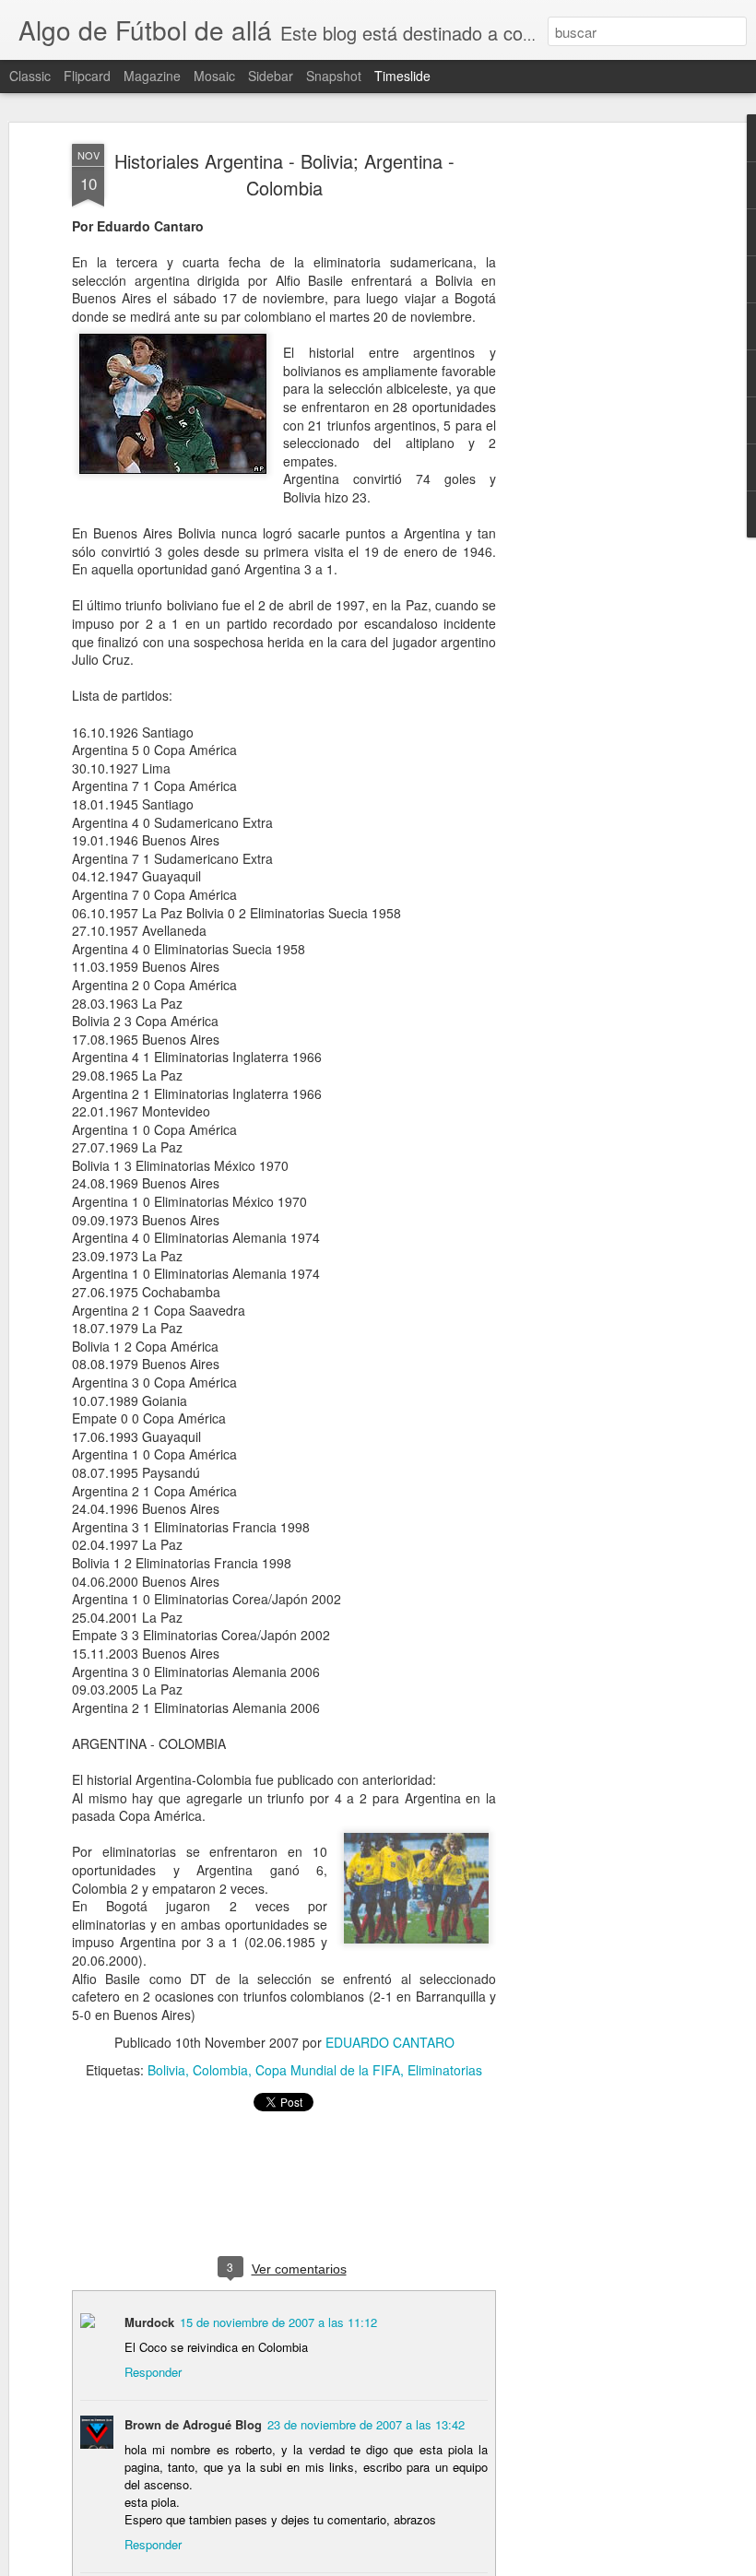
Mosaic (214, 76)
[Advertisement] (597, 434)
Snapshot (334, 76)
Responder (153, 2372)
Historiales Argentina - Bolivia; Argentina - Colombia (284, 174)
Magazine (152, 76)
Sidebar (271, 76)
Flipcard (87, 76)
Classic (30, 76)
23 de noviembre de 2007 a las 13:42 (366, 2424)
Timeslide (402, 76)
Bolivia (166, 2070)
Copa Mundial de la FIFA (328, 2070)
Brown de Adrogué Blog (193, 2424)
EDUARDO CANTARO (390, 2042)
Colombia (220, 2070)
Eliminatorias (445, 2070)
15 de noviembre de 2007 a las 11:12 (278, 2322)
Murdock (149, 2322)
